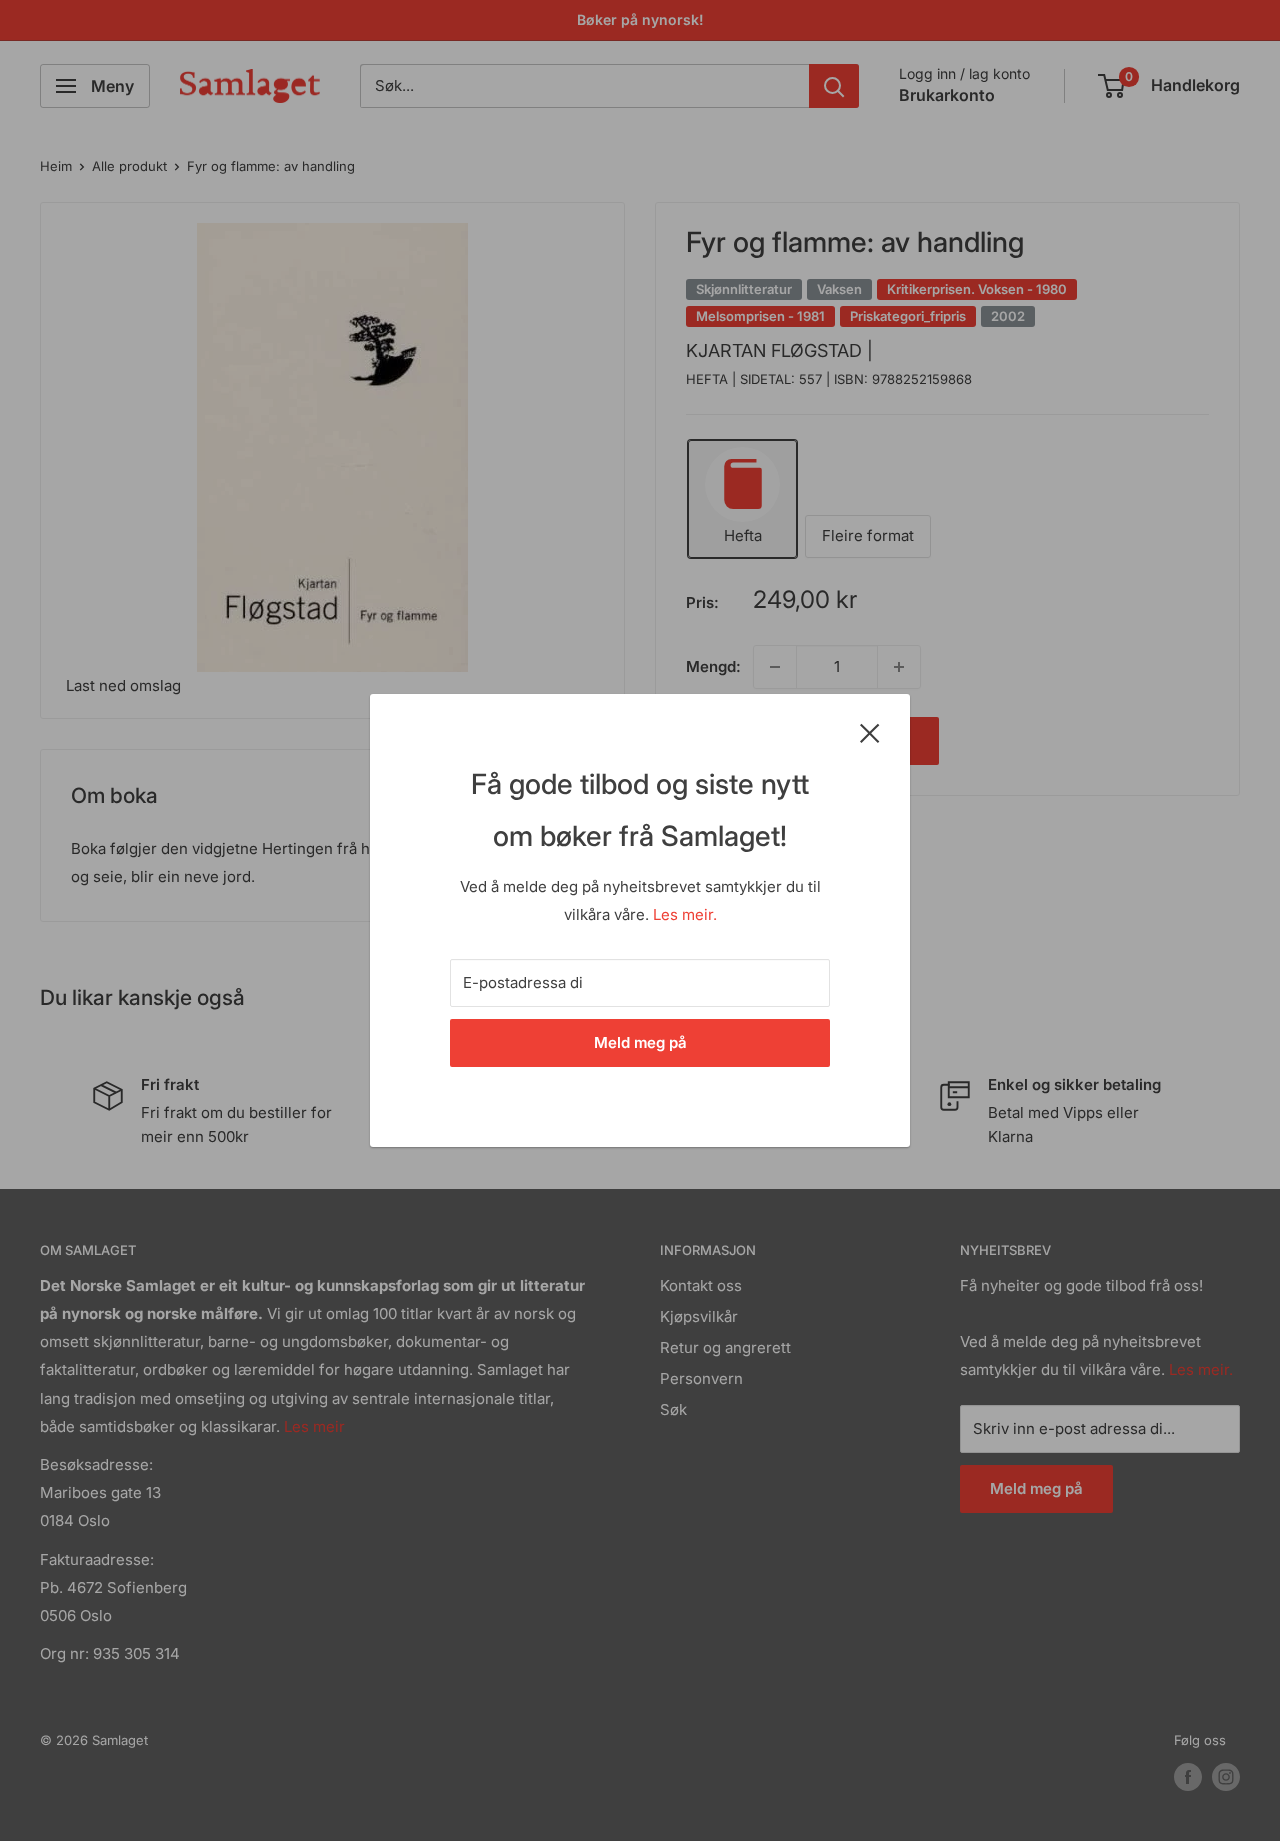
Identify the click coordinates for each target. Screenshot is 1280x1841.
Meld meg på (640, 1042)
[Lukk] (870, 732)
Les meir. (685, 914)
